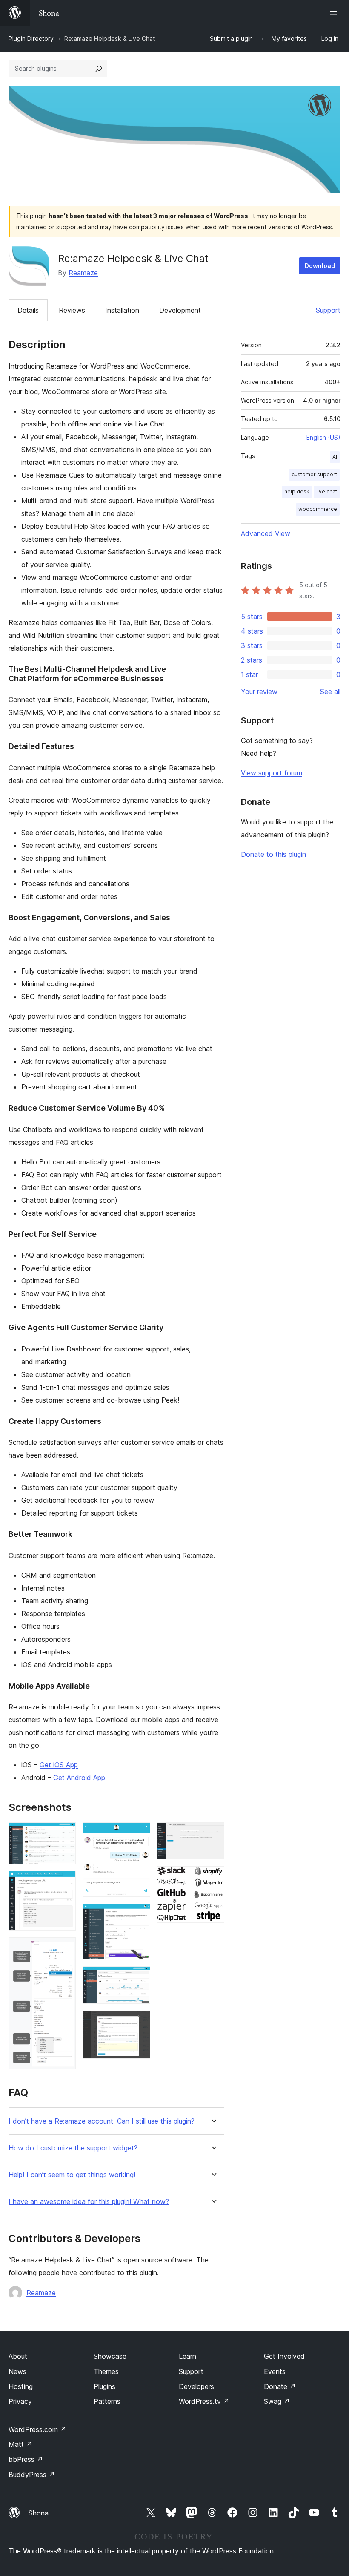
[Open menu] (335, 13)
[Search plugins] (99, 69)
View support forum (272, 773)
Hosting (21, 2386)
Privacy (20, 2401)
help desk (297, 491)
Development (180, 310)
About (18, 2356)
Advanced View (266, 533)
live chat (327, 491)
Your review (259, 692)
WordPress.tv (204, 2401)
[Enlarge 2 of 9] (64, 1882)
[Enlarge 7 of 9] (139, 2022)
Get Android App (79, 1778)
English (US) (323, 437)
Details (28, 310)
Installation (122, 310)
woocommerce (318, 509)
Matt (20, 2444)
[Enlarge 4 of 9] (139, 1834)
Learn (187, 2356)
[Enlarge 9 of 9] (213, 1878)
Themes (106, 2371)
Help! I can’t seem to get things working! (72, 2175)
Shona (39, 2513)
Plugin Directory (31, 39)
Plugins (104, 2386)
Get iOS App (59, 1765)
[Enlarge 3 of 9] (64, 1949)
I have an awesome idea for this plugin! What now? (89, 2202)
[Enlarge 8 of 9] (213, 1834)
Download (320, 266)
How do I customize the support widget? (73, 2148)
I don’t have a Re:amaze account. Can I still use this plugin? (102, 2121)
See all (330, 692)
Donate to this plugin (273, 854)
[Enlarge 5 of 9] (139, 1915)
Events (275, 2371)
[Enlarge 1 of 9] (64, 1834)
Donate (280, 2386)
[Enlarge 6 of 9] (139, 1978)
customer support (314, 474)
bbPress (26, 2459)
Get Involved (284, 2356)
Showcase (110, 2356)
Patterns (107, 2401)
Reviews (72, 310)
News (17, 2371)
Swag (277, 2401)
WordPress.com (37, 2429)
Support (328, 310)
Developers (196, 2386)
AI (335, 457)
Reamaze (83, 273)
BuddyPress (32, 2475)
